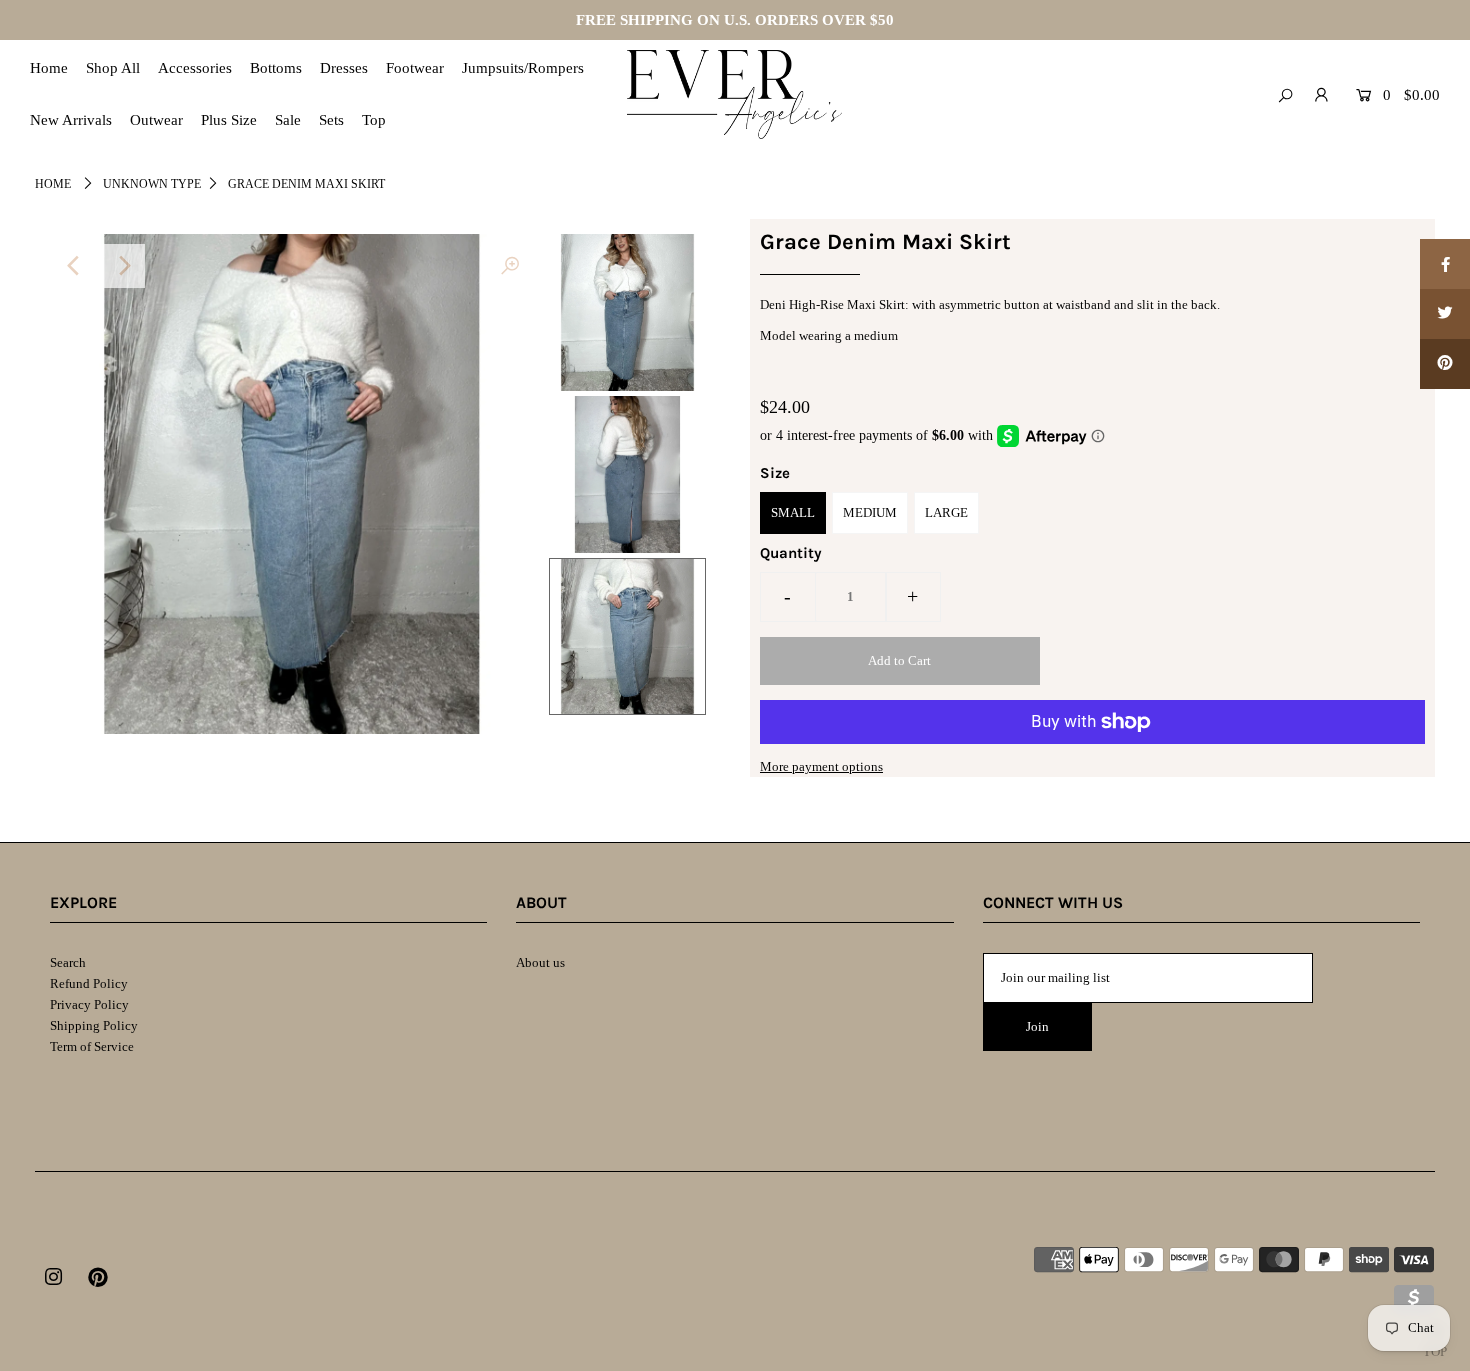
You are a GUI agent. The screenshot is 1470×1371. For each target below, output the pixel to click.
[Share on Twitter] (1445, 314)
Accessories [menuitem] (195, 68)
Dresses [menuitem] (344, 68)
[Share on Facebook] (1445, 264)
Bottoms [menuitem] (276, 68)
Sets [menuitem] (331, 120)
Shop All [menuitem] (113, 68)
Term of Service (92, 1046)
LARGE (946, 512)
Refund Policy (89, 983)
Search (68, 962)
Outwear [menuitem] (156, 120)
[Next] (123, 266)
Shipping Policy (94, 1025)
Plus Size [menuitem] (229, 120)
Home (53, 184)
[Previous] (74, 266)
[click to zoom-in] (510, 266)
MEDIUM (870, 512)
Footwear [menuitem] (415, 68)
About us (540, 962)
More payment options (821, 766)
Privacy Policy (89, 1004)
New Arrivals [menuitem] (71, 120)
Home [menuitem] (49, 68)
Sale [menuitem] (288, 120)
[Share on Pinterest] (1445, 364)
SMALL (793, 512)
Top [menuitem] (374, 120)
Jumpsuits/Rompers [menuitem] (523, 68)
